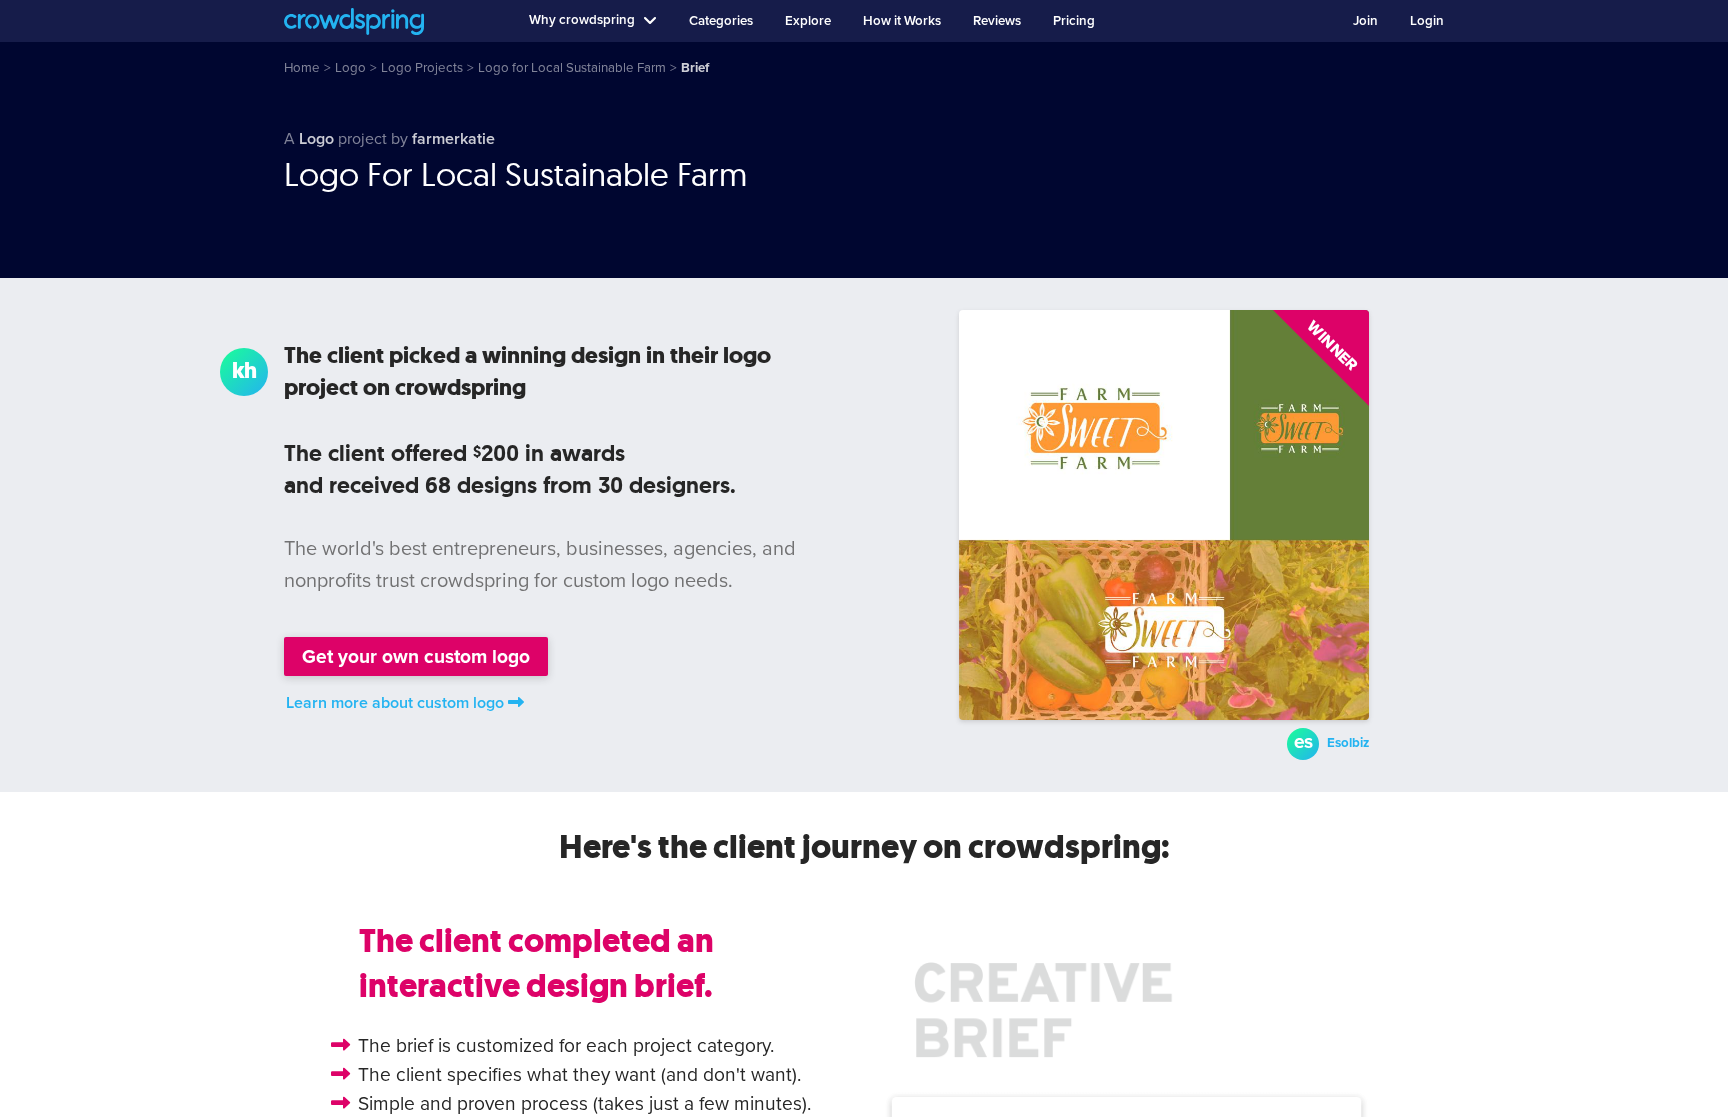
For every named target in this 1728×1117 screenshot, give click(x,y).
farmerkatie (453, 139)
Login (1427, 21)
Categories (721, 21)
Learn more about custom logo (395, 703)
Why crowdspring (582, 20)
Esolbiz (1348, 743)
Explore (808, 21)
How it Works (902, 21)
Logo (316, 139)
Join (1365, 21)
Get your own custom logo (416, 656)
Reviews (997, 21)
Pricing (1074, 21)
